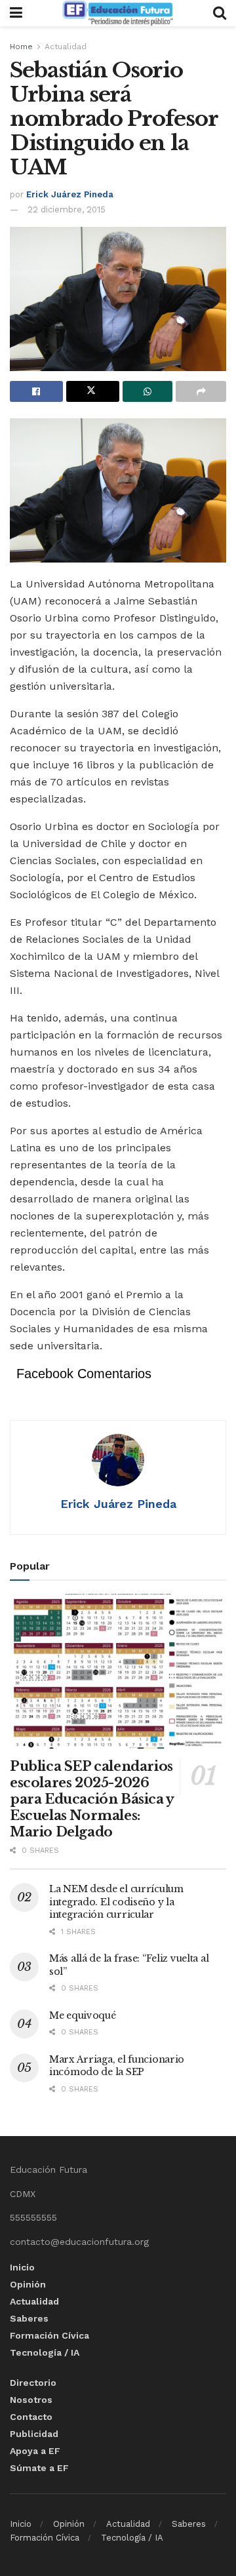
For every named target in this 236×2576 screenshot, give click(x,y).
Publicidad (34, 2434)
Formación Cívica (49, 2335)
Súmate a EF (39, 2468)
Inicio (22, 2267)
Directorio (33, 2383)
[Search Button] (220, 13)
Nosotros (31, 2400)
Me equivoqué (83, 2015)
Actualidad (66, 47)
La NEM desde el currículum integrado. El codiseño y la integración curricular (116, 1902)
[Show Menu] (16, 13)
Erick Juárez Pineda (70, 194)
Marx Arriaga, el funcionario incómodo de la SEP (117, 2066)
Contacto (31, 2417)
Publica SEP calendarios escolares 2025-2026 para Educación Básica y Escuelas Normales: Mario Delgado (92, 1799)
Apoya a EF (35, 2451)
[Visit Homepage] (117, 13)
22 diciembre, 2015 (67, 209)
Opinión (28, 2284)
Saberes (29, 2318)
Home (21, 47)
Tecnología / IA (45, 2352)
